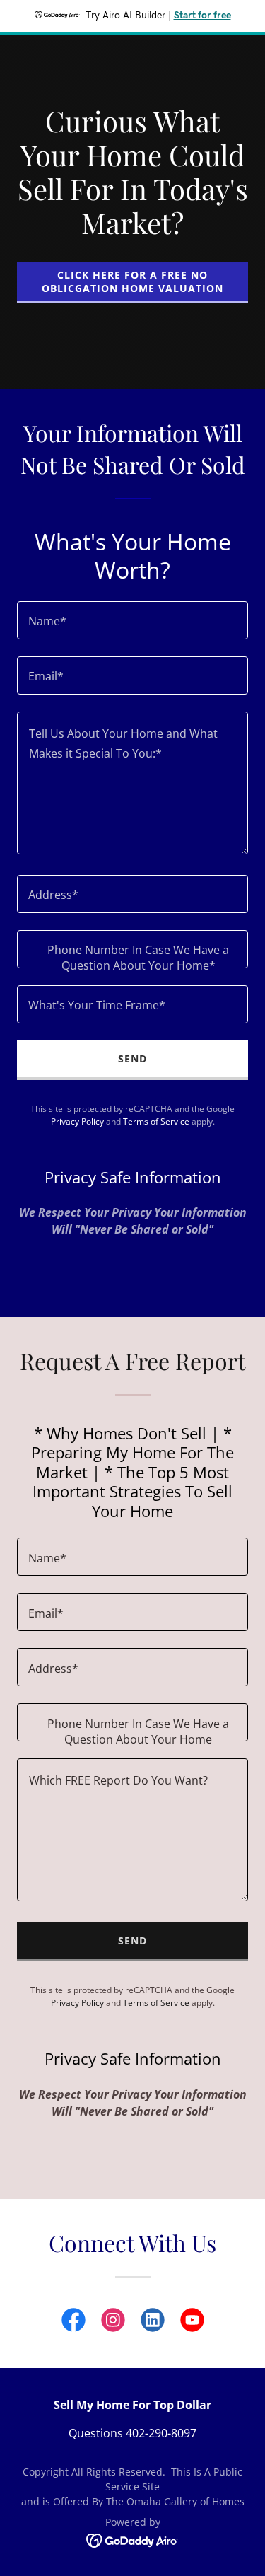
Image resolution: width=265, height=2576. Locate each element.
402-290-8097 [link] (161, 2433)
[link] (73, 2323)
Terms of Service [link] (156, 1121)
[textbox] (132, 620)
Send (132, 1058)
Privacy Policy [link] (77, 1121)
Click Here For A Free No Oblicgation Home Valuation (132, 282)
